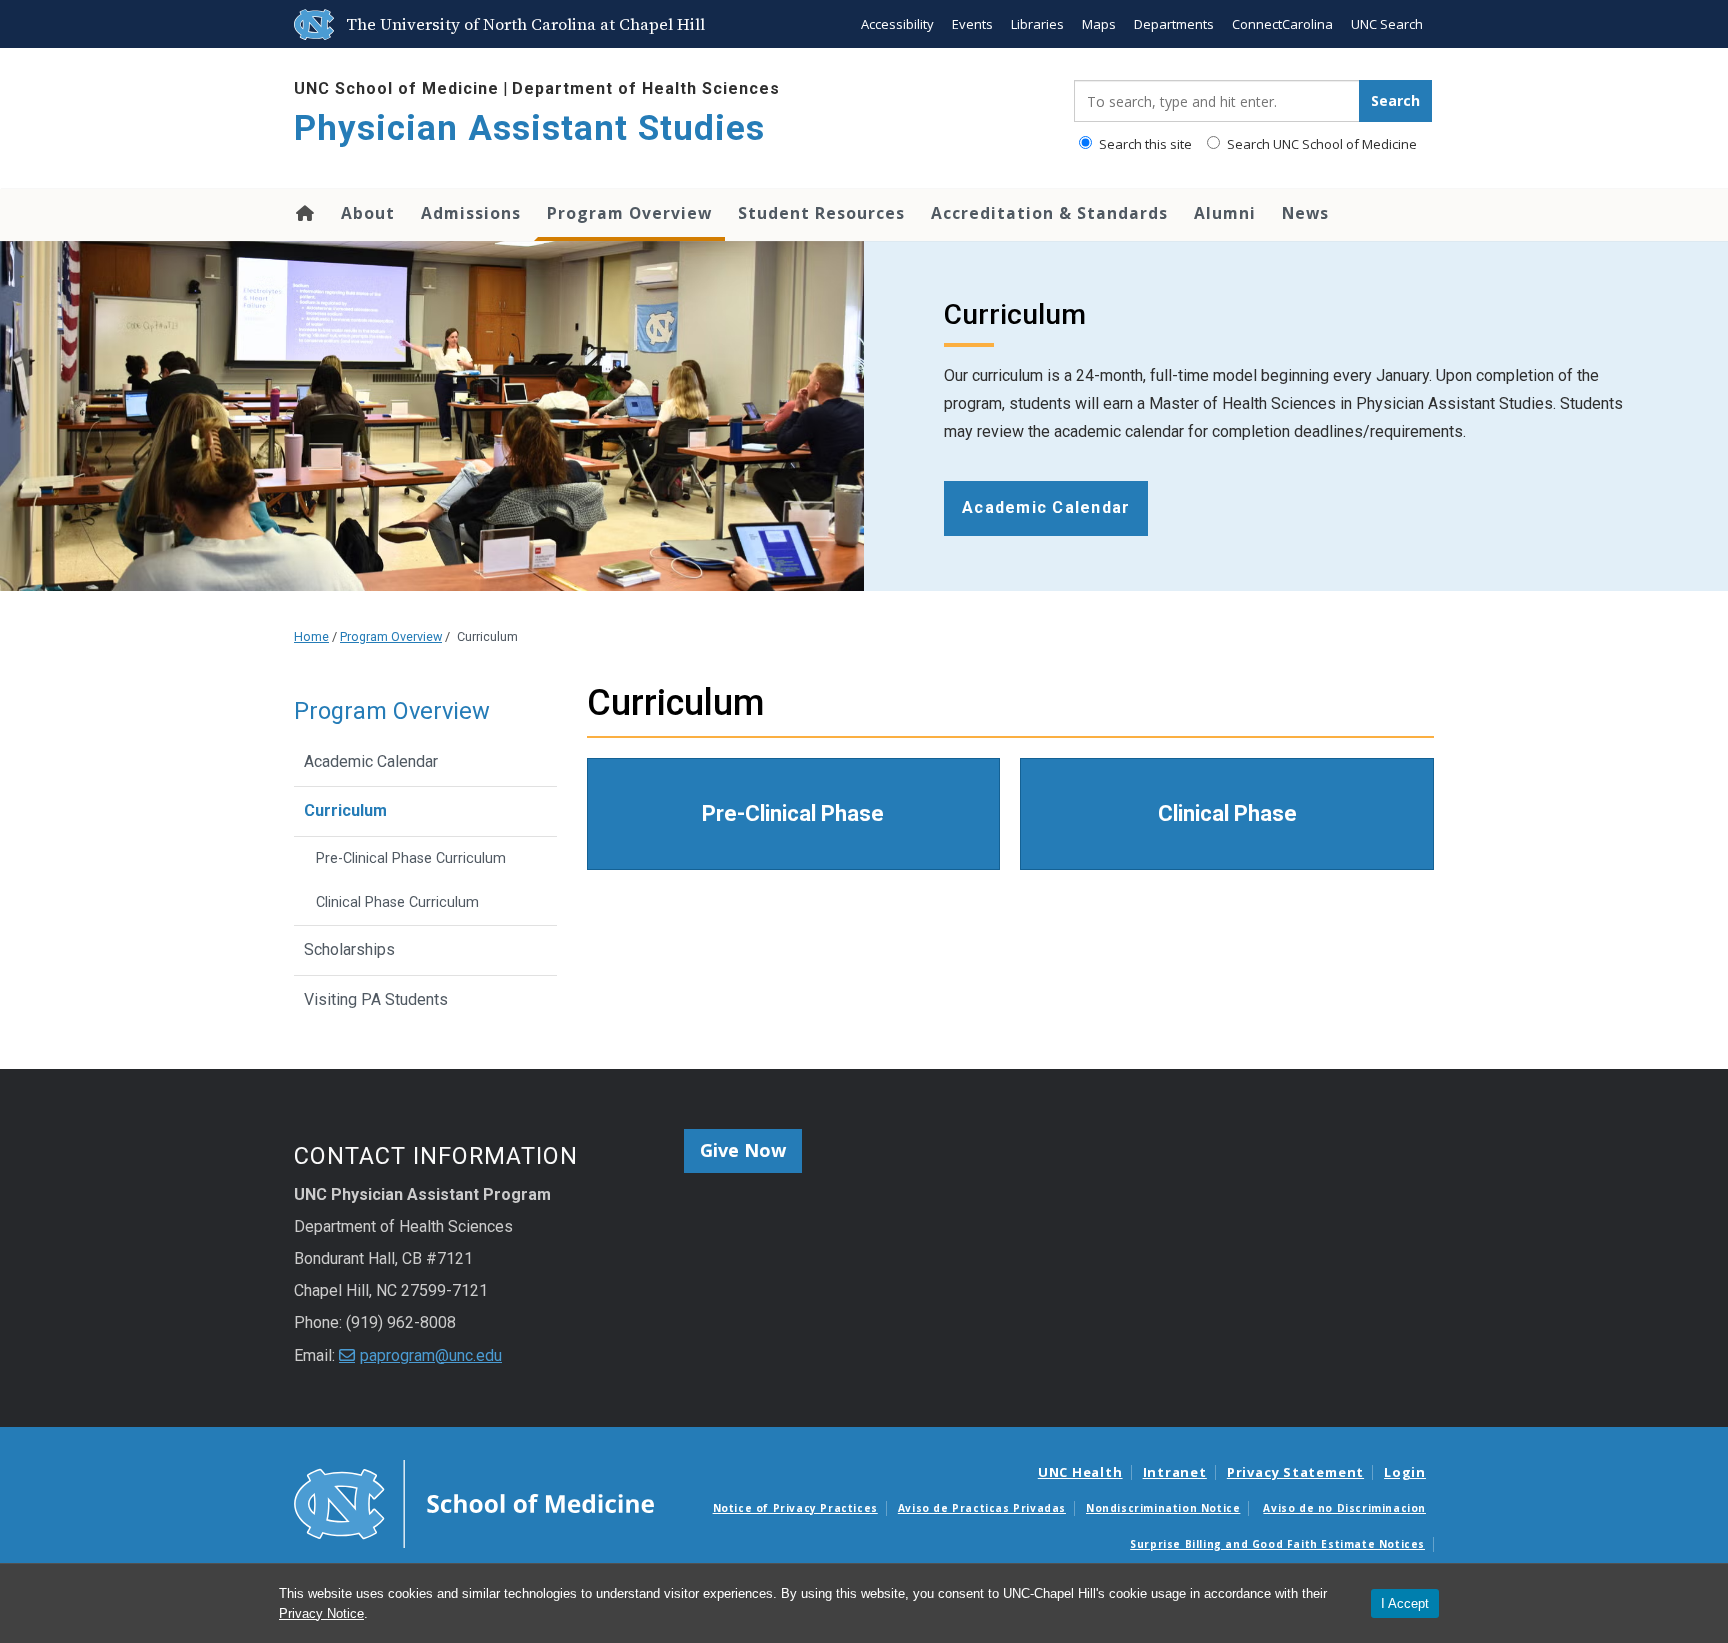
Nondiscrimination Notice (1163, 1508)
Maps (1099, 24)
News (1305, 213)
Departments (1174, 24)
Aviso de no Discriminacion (1344, 1508)
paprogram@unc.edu (431, 1355)
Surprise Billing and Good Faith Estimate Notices (1277, 1544)
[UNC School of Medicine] (474, 1502)
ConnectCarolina (1282, 24)
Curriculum (345, 810)
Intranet (1175, 1472)
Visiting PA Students (376, 999)
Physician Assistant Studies (529, 128)
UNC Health (1080, 1472)
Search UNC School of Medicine (1320, 144)
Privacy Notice (321, 1613)
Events (972, 24)
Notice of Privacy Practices (795, 1508)
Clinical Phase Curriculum (397, 902)
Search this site (1144, 144)
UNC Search (1387, 24)
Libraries (1037, 24)
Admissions (471, 213)
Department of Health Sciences (646, 88)
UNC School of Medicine (396, 88)
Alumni (1225, 213)
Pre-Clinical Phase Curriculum (411, 858)
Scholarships (349, 949)
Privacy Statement (1295, 1472)
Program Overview (629, 213)
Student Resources (821, 213)
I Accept (1405, 1603)
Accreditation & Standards (1049, 213)
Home (303, 213)
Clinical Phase (1227, 813)
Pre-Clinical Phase (793, 813)
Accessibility (897, 24)
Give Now (743, 1150)
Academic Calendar (371, 761)
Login (1405, 1472)
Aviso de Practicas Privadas (982, 1508)
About (368, 213)
